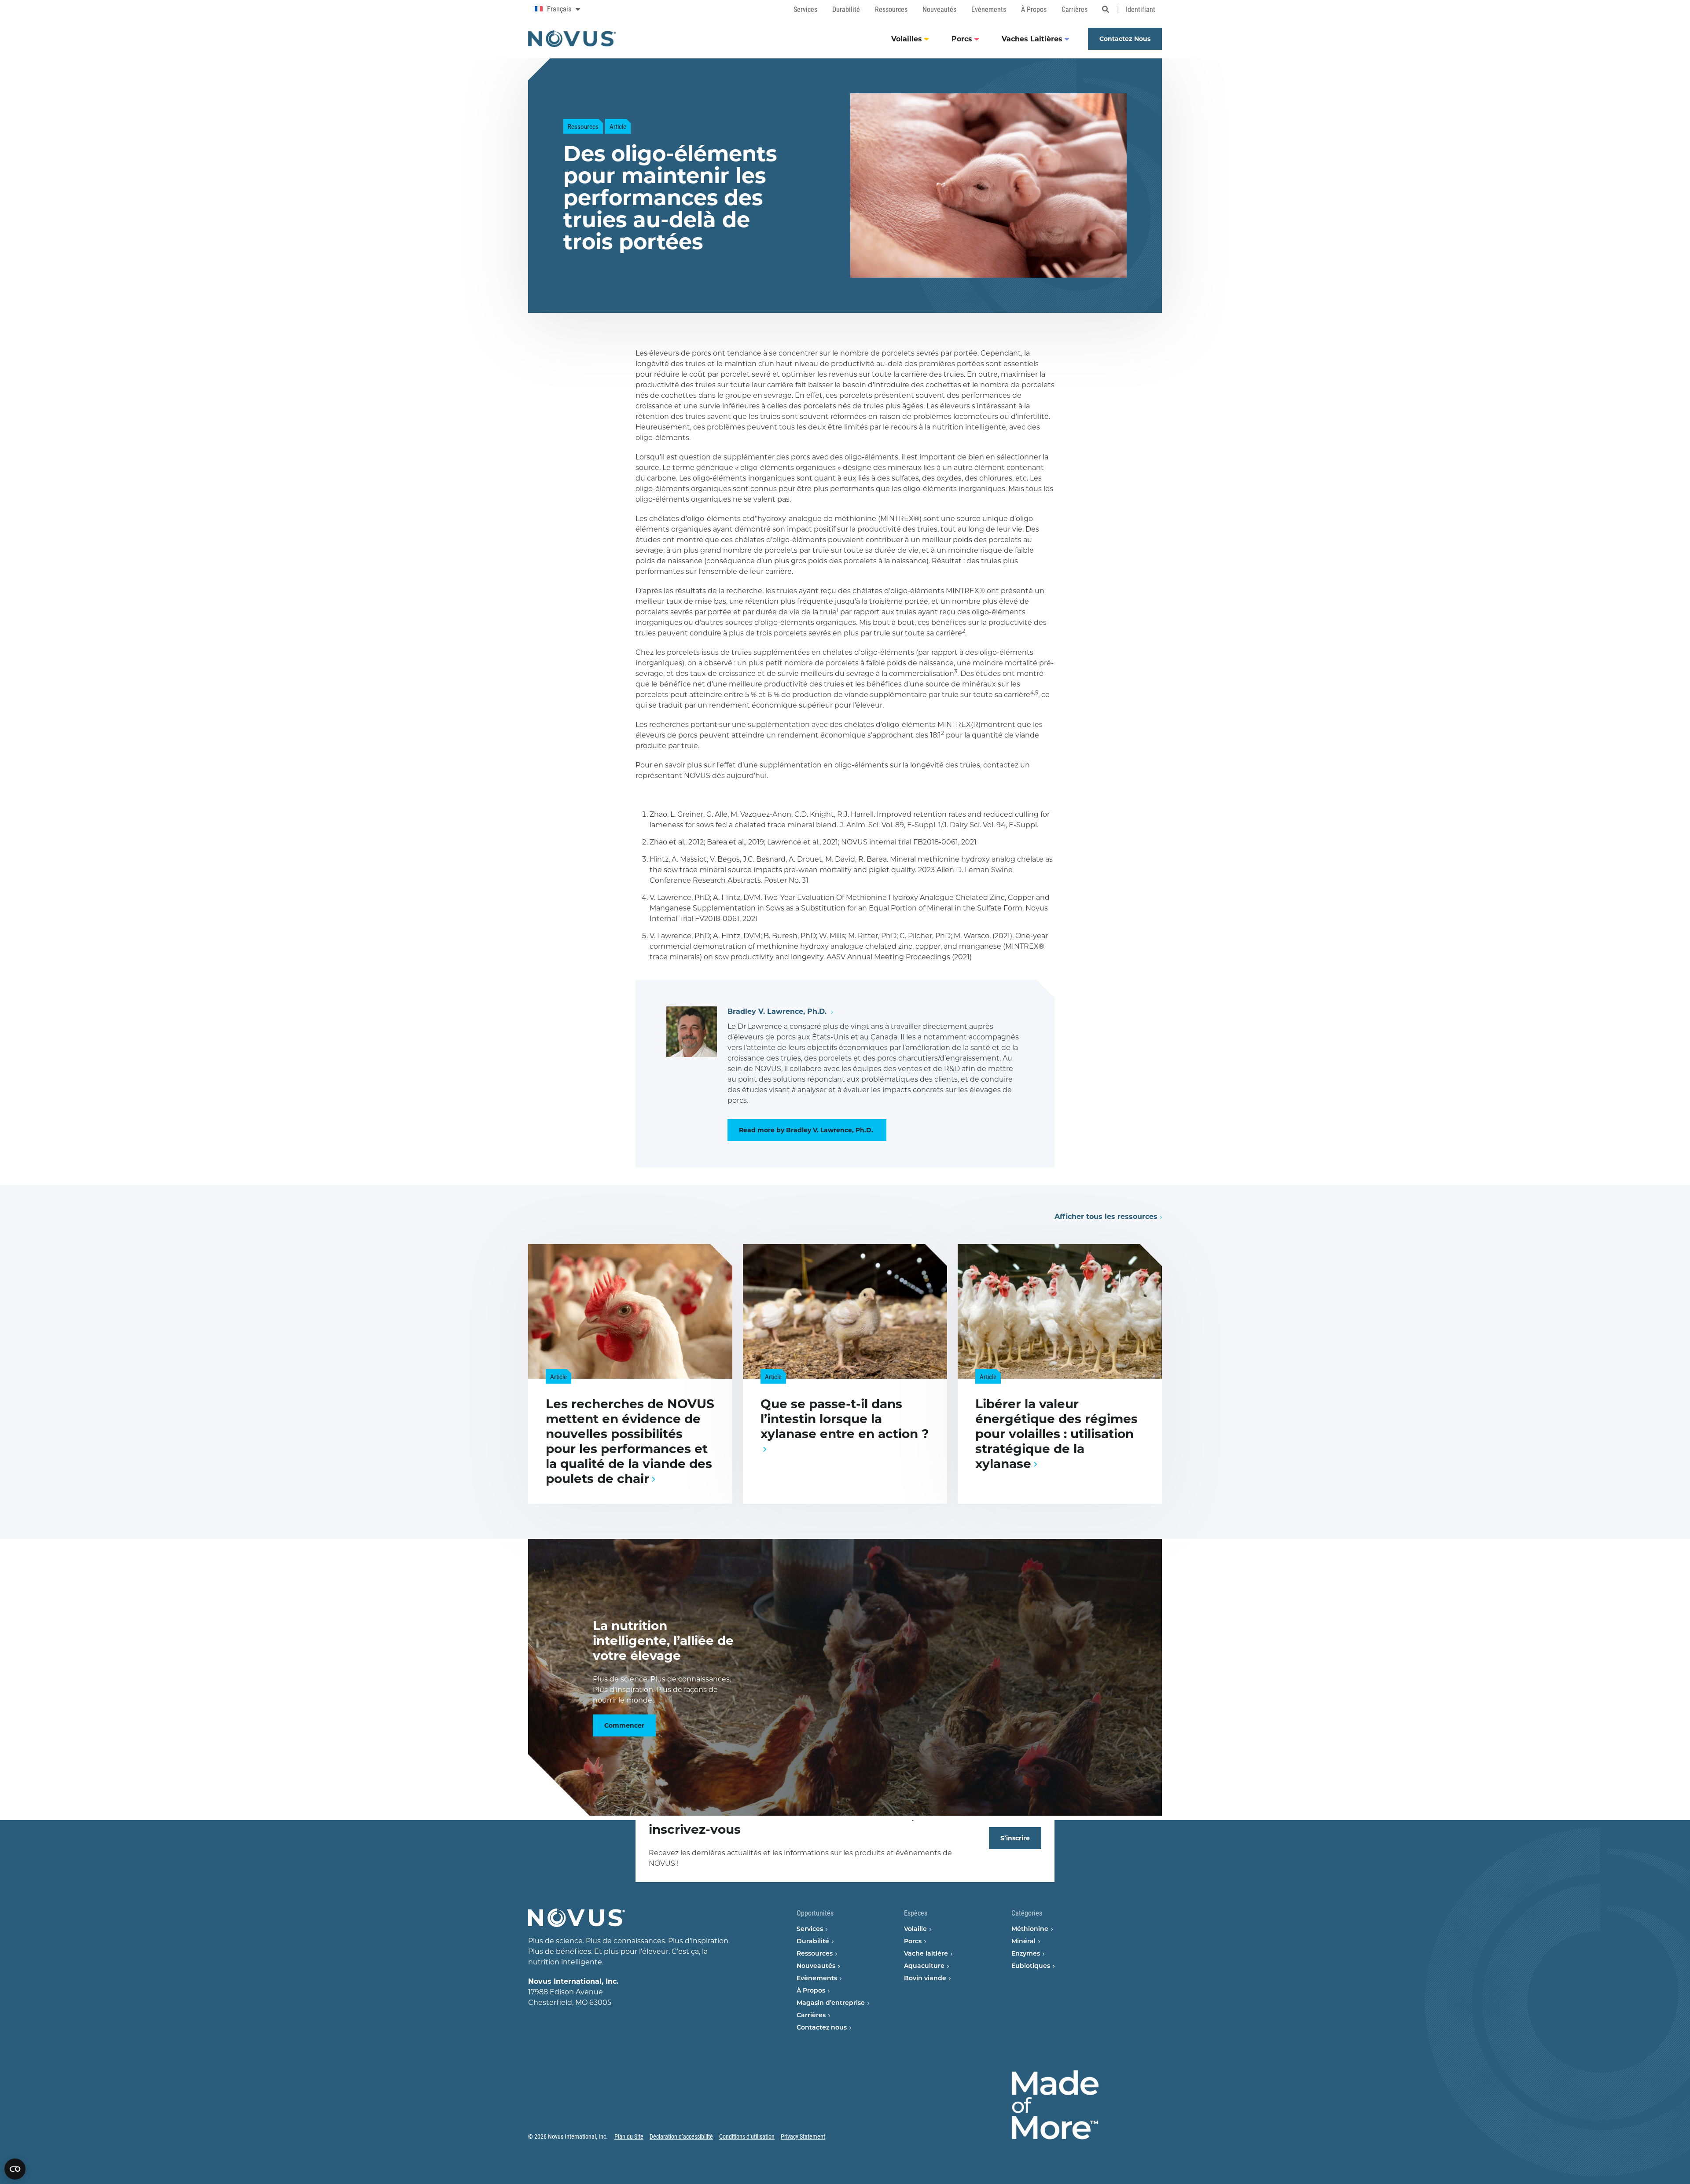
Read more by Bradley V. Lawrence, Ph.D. (807, 1130)
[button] (593, 359)
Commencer (624, 1725)
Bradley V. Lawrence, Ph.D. (778, 1011)
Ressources (583, 126)
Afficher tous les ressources (1106, 1217)
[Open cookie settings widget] (15, 2169)
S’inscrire (1015, 1838)
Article (618, 126)
